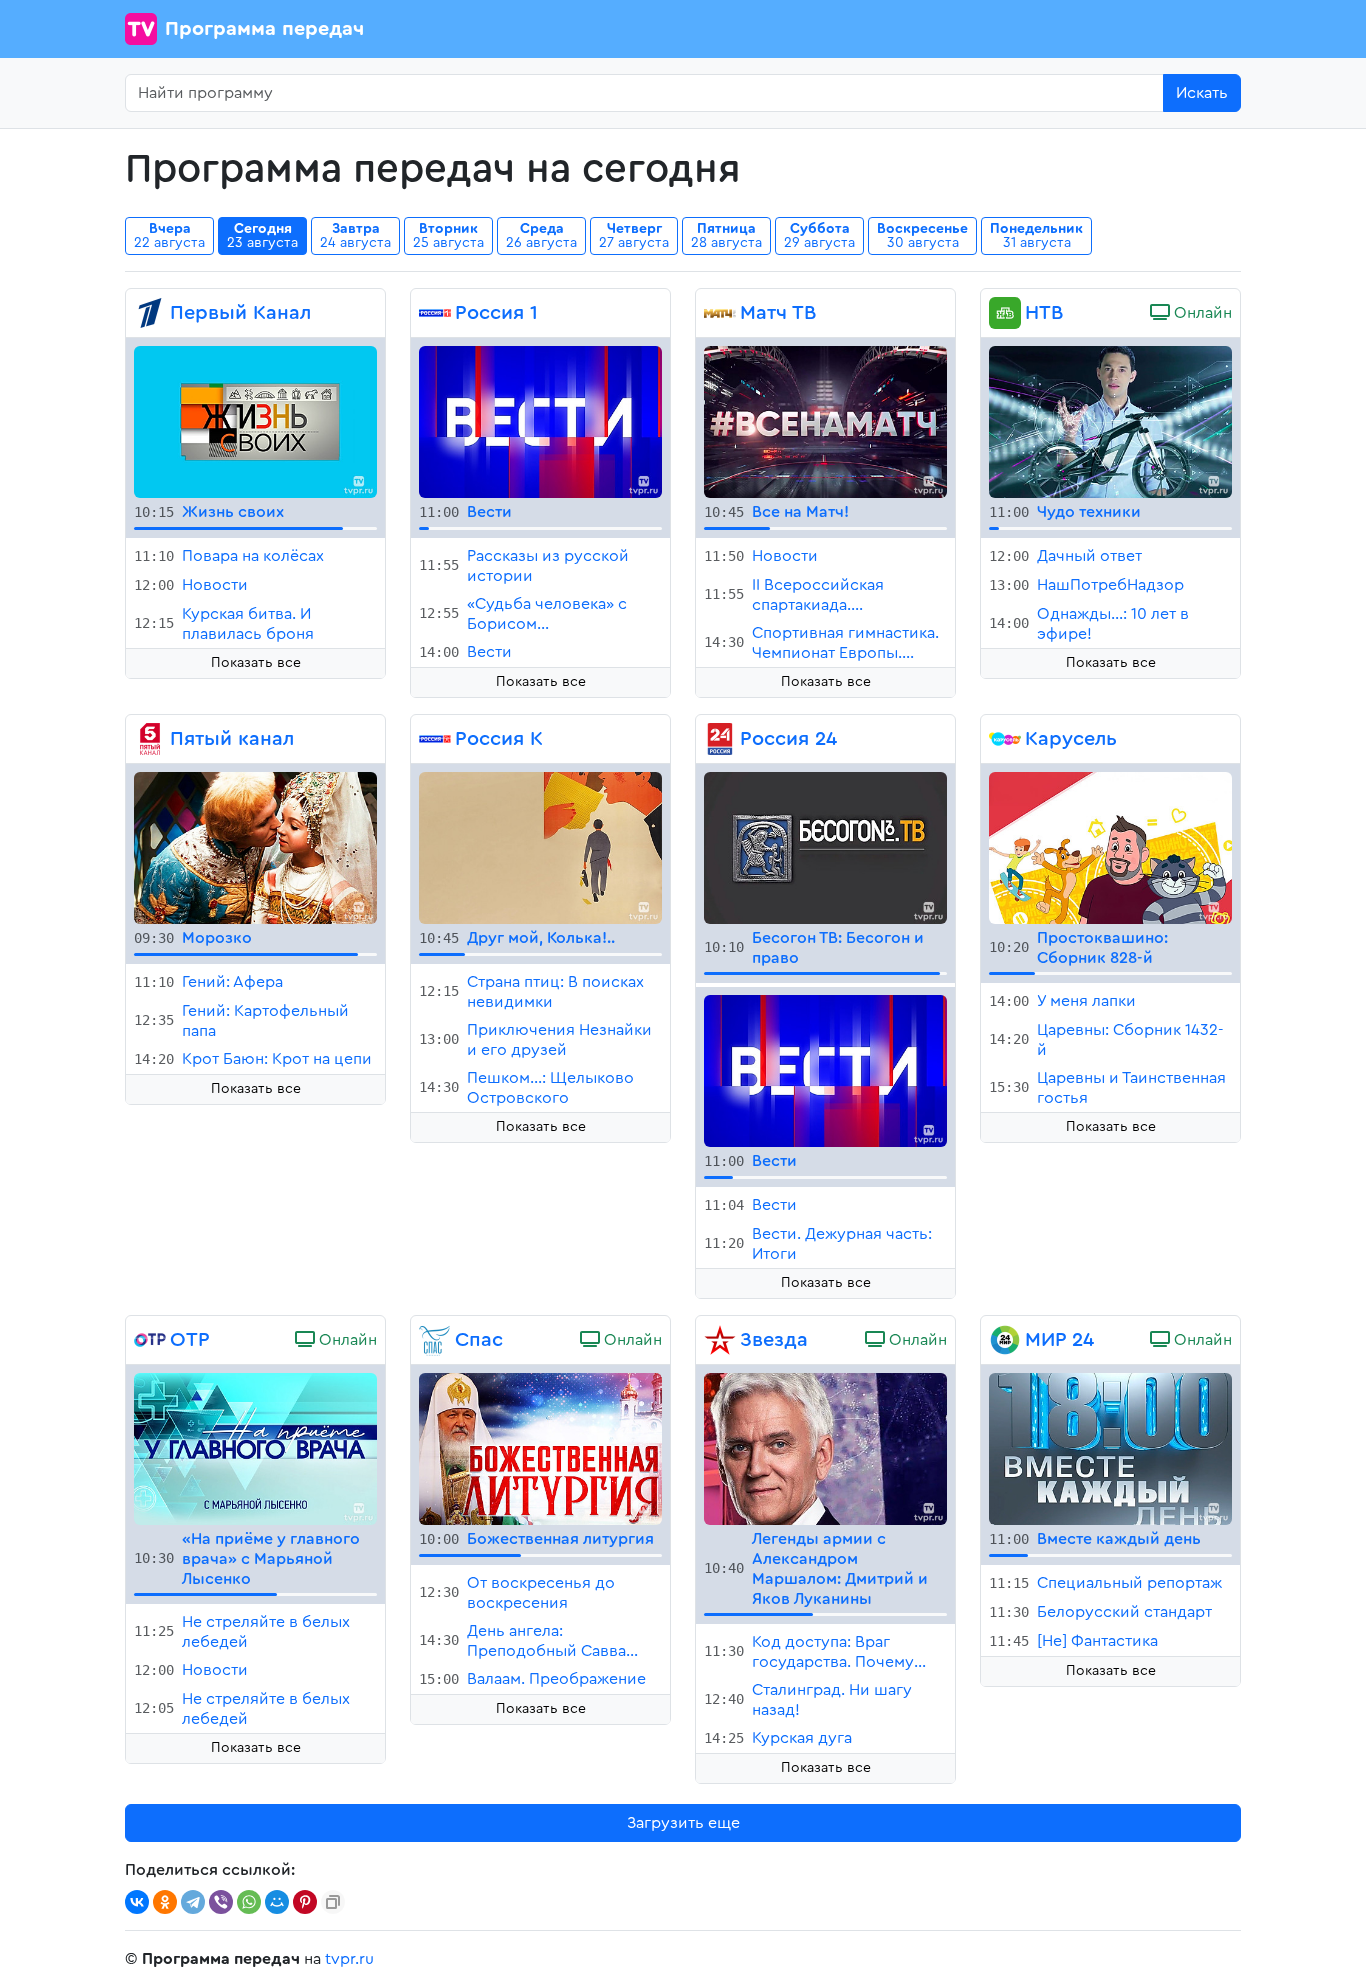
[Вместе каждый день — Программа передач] (1110, 1447)
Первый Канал (240, 313)
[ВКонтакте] (137, 1902)
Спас (479, 1340)
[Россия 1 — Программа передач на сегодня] (435, 313)
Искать (1202, 93)
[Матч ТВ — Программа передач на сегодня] (720, 313)
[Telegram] (193, 1902)
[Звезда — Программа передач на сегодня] (720, 1340)
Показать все (256, 663)
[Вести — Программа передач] (540, 421)
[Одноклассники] (165, 1902)
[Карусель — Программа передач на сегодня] (1005, 739)
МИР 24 (1059, 1340)
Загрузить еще (683, 1823)
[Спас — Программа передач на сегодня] (435, 1340)
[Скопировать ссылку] (333, 1902)
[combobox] (644, 93)
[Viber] (221, 1902)
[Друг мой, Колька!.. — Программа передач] (540, 847)
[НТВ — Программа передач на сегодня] (1005, 313)
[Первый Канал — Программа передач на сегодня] (150, 313)
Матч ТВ (778, 313)
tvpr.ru (349, 1959)
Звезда (774, 1340)
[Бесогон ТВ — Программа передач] (825, 847)
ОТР (190, 1340)
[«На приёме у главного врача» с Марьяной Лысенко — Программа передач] (255, 1447)
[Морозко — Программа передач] (255, 847)
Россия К (499, 739)
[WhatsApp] (249, 1902)
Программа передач (264, 29)
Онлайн (1201, 313)
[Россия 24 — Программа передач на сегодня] (720, 739)
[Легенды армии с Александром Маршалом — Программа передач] (825, 1447)
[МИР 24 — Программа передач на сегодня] (1005, 1340)
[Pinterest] (305, 1902)
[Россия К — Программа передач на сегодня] (435, 739)
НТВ (1044, 313)
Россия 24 (788, 739)
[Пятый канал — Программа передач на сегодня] (150, 739)
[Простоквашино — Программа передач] (1110, 847)
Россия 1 (496, 313)
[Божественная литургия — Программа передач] (540, 1447)
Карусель (1071, 739)
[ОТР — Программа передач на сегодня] (150, 1340)
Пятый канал (232, 739)
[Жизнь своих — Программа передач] (255, 421)
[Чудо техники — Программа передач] (1110, 421)
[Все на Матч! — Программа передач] (825, 421)
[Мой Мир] (277, 1902)
